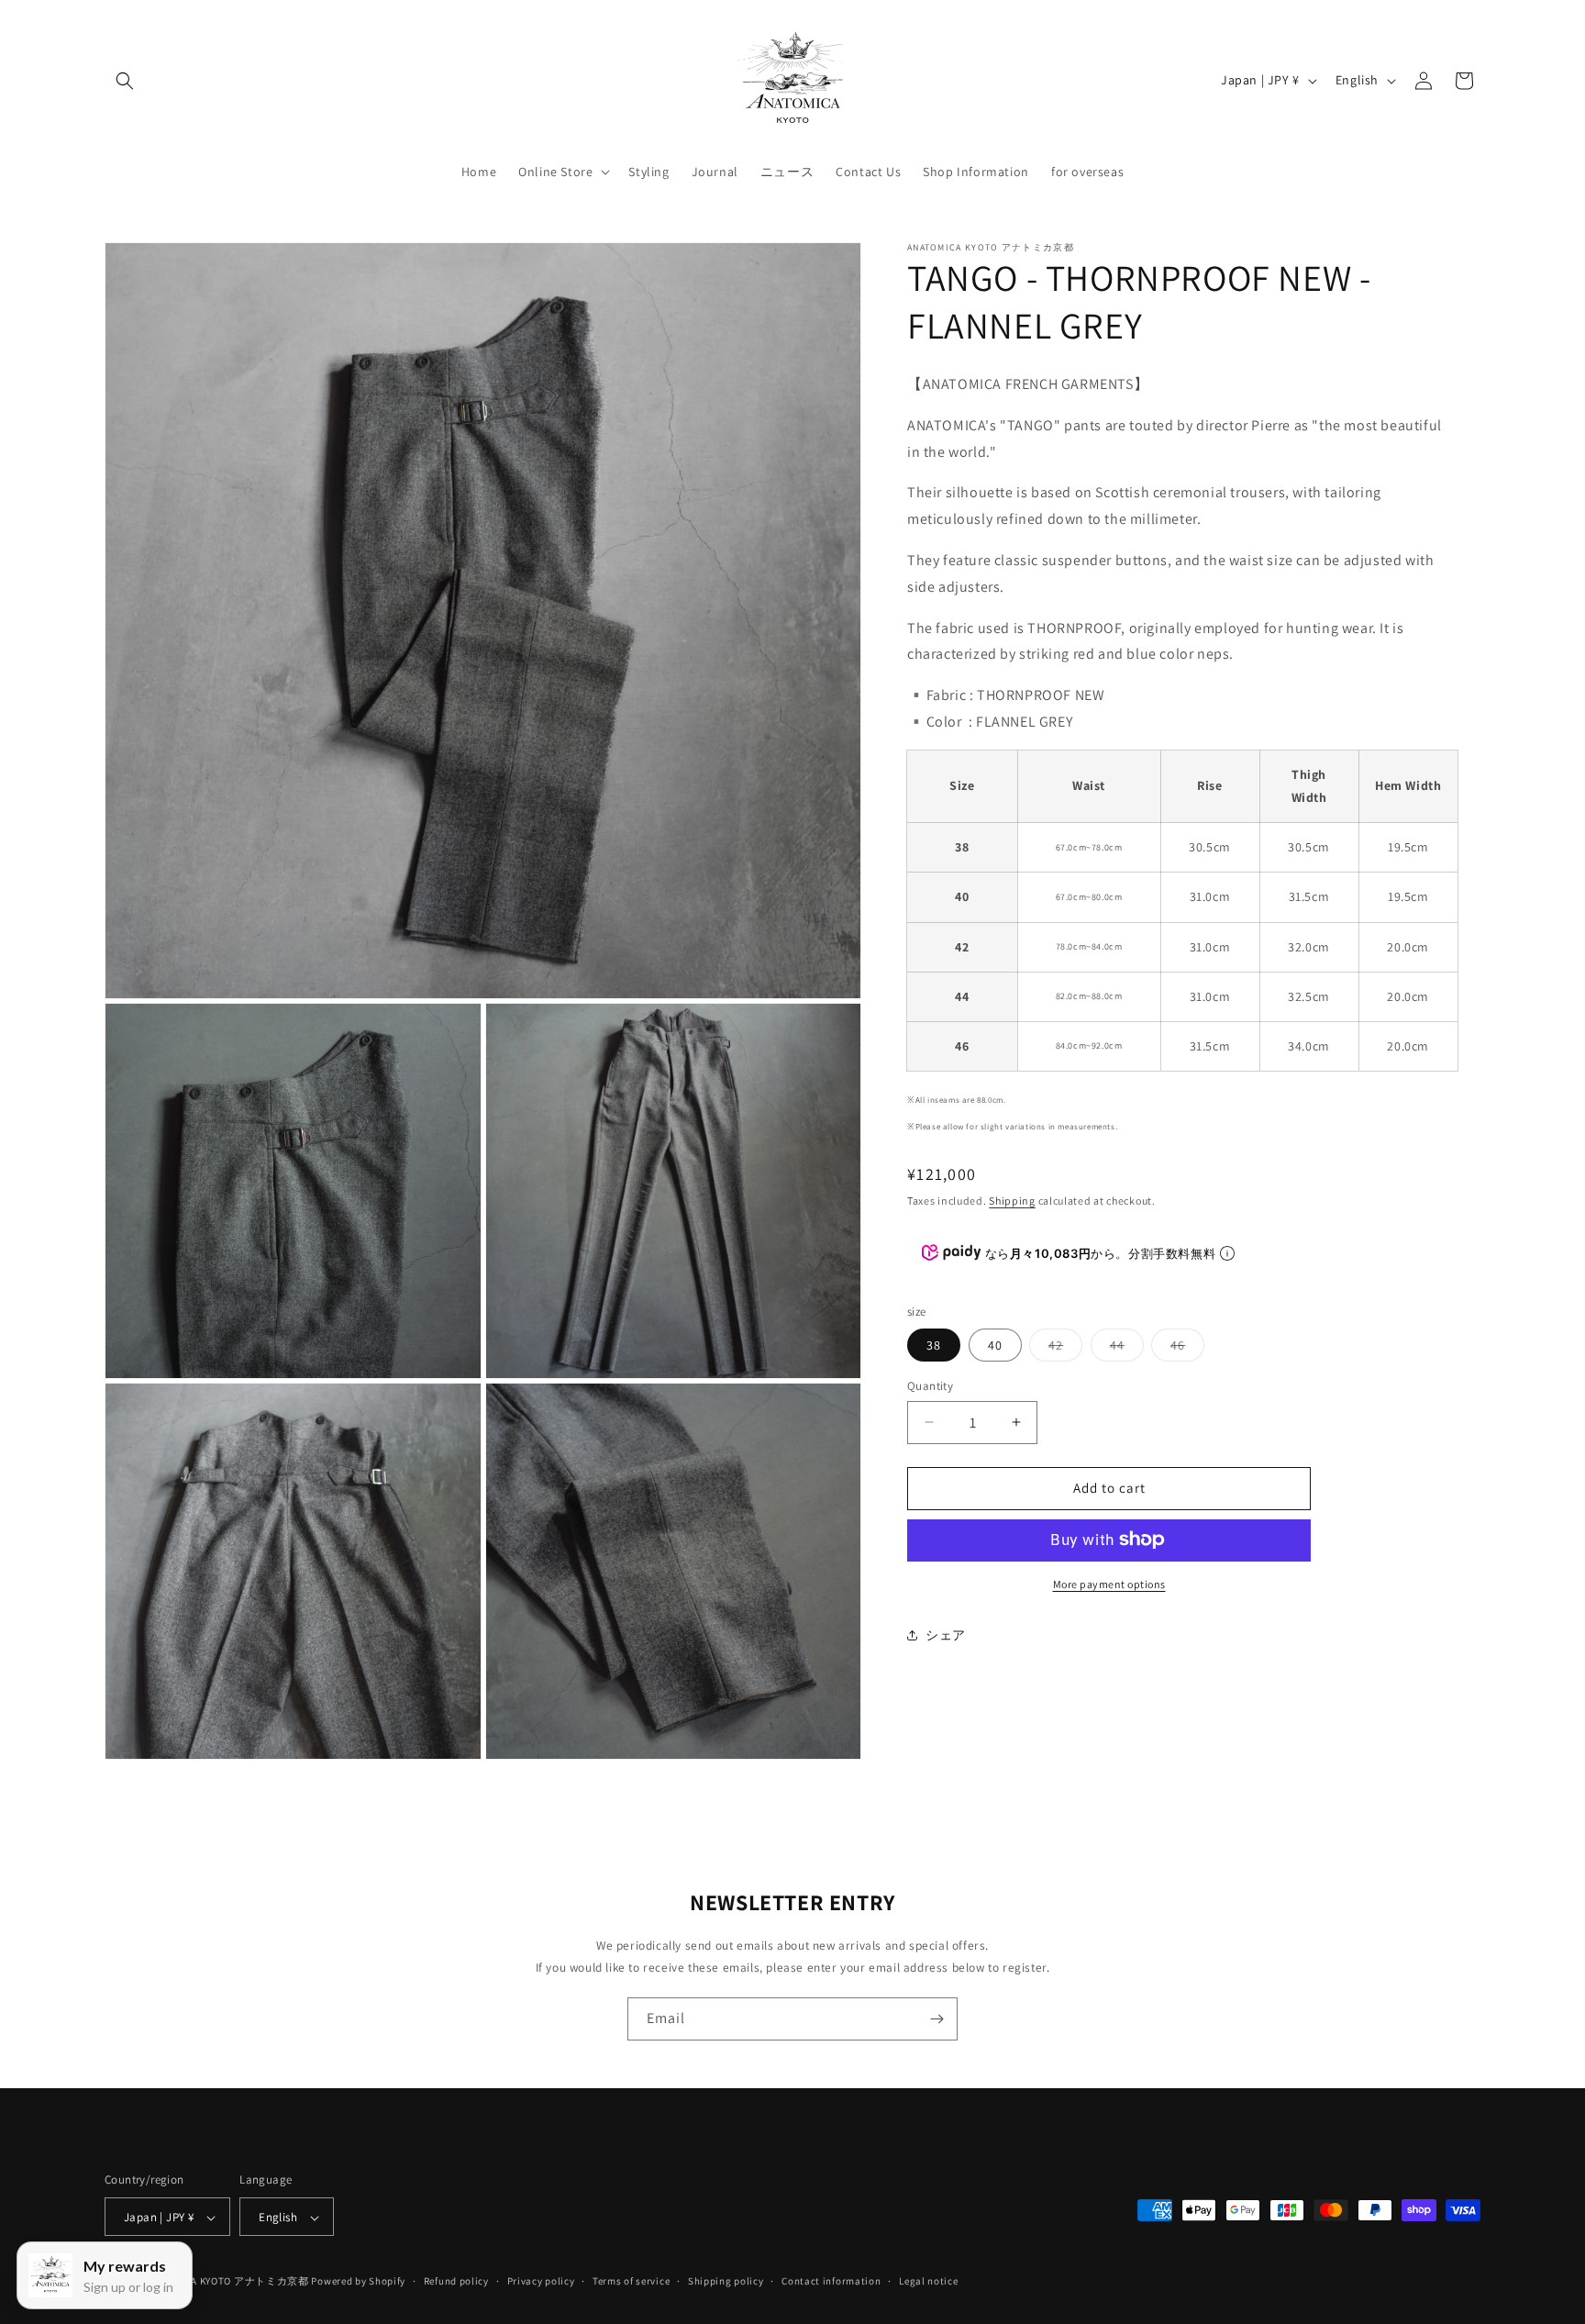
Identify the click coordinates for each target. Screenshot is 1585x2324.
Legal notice (928, 2281)
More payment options (1109, 1583)
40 (995, 1345)
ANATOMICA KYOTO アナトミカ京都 (226, 2282)
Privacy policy (541, 2281)
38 (934, 1345)
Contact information (831, 2281)
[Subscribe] (937, 2019)
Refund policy (456, 2281)
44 (1127, 1349)
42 (1065, 1349)
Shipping (1012, 1200)
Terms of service (631, 2281)
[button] (125, 81)
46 (1187, 1349)
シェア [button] (946, 1635)
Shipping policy (726, 2281)
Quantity (930, 1386)
